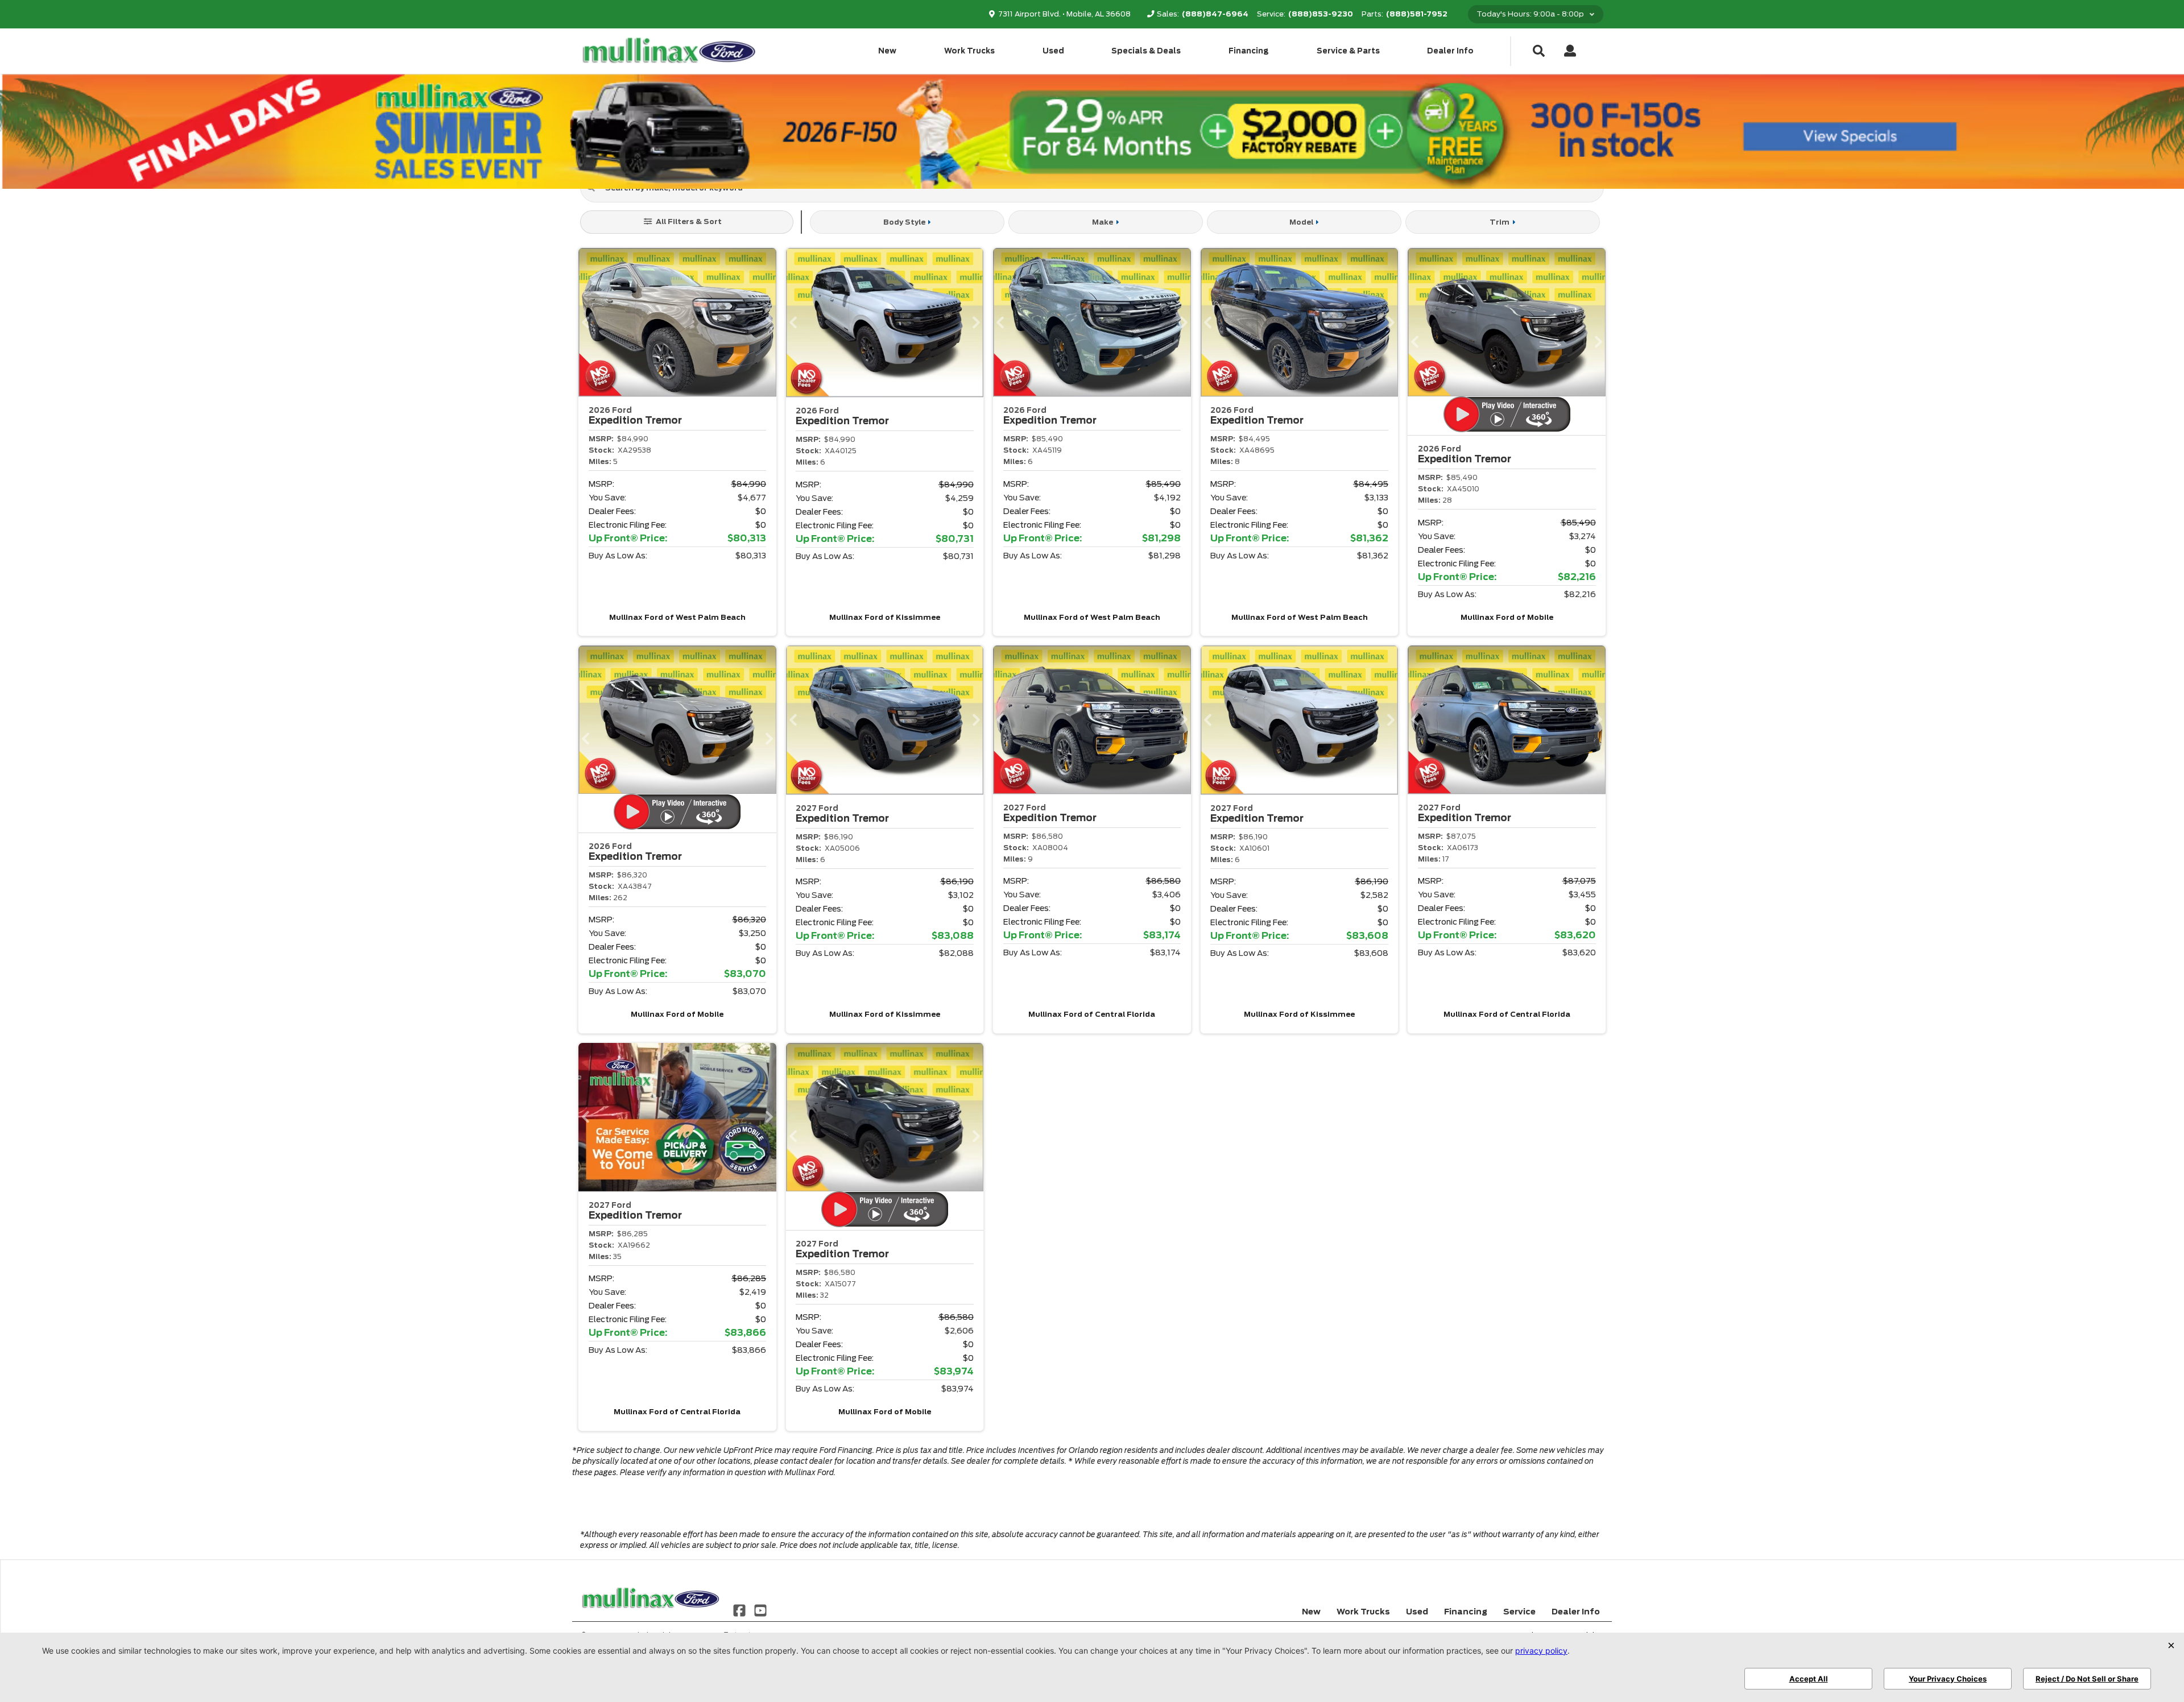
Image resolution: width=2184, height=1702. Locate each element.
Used (1053, 51)
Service (1519, 1612)
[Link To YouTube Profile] (760, 1610)
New (887, 51)
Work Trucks (969, 51)
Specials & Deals (1146, 51)
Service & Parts (1348, 51)
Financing (1249, 51)
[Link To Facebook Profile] (741, 1610)
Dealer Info (1450, 51)
